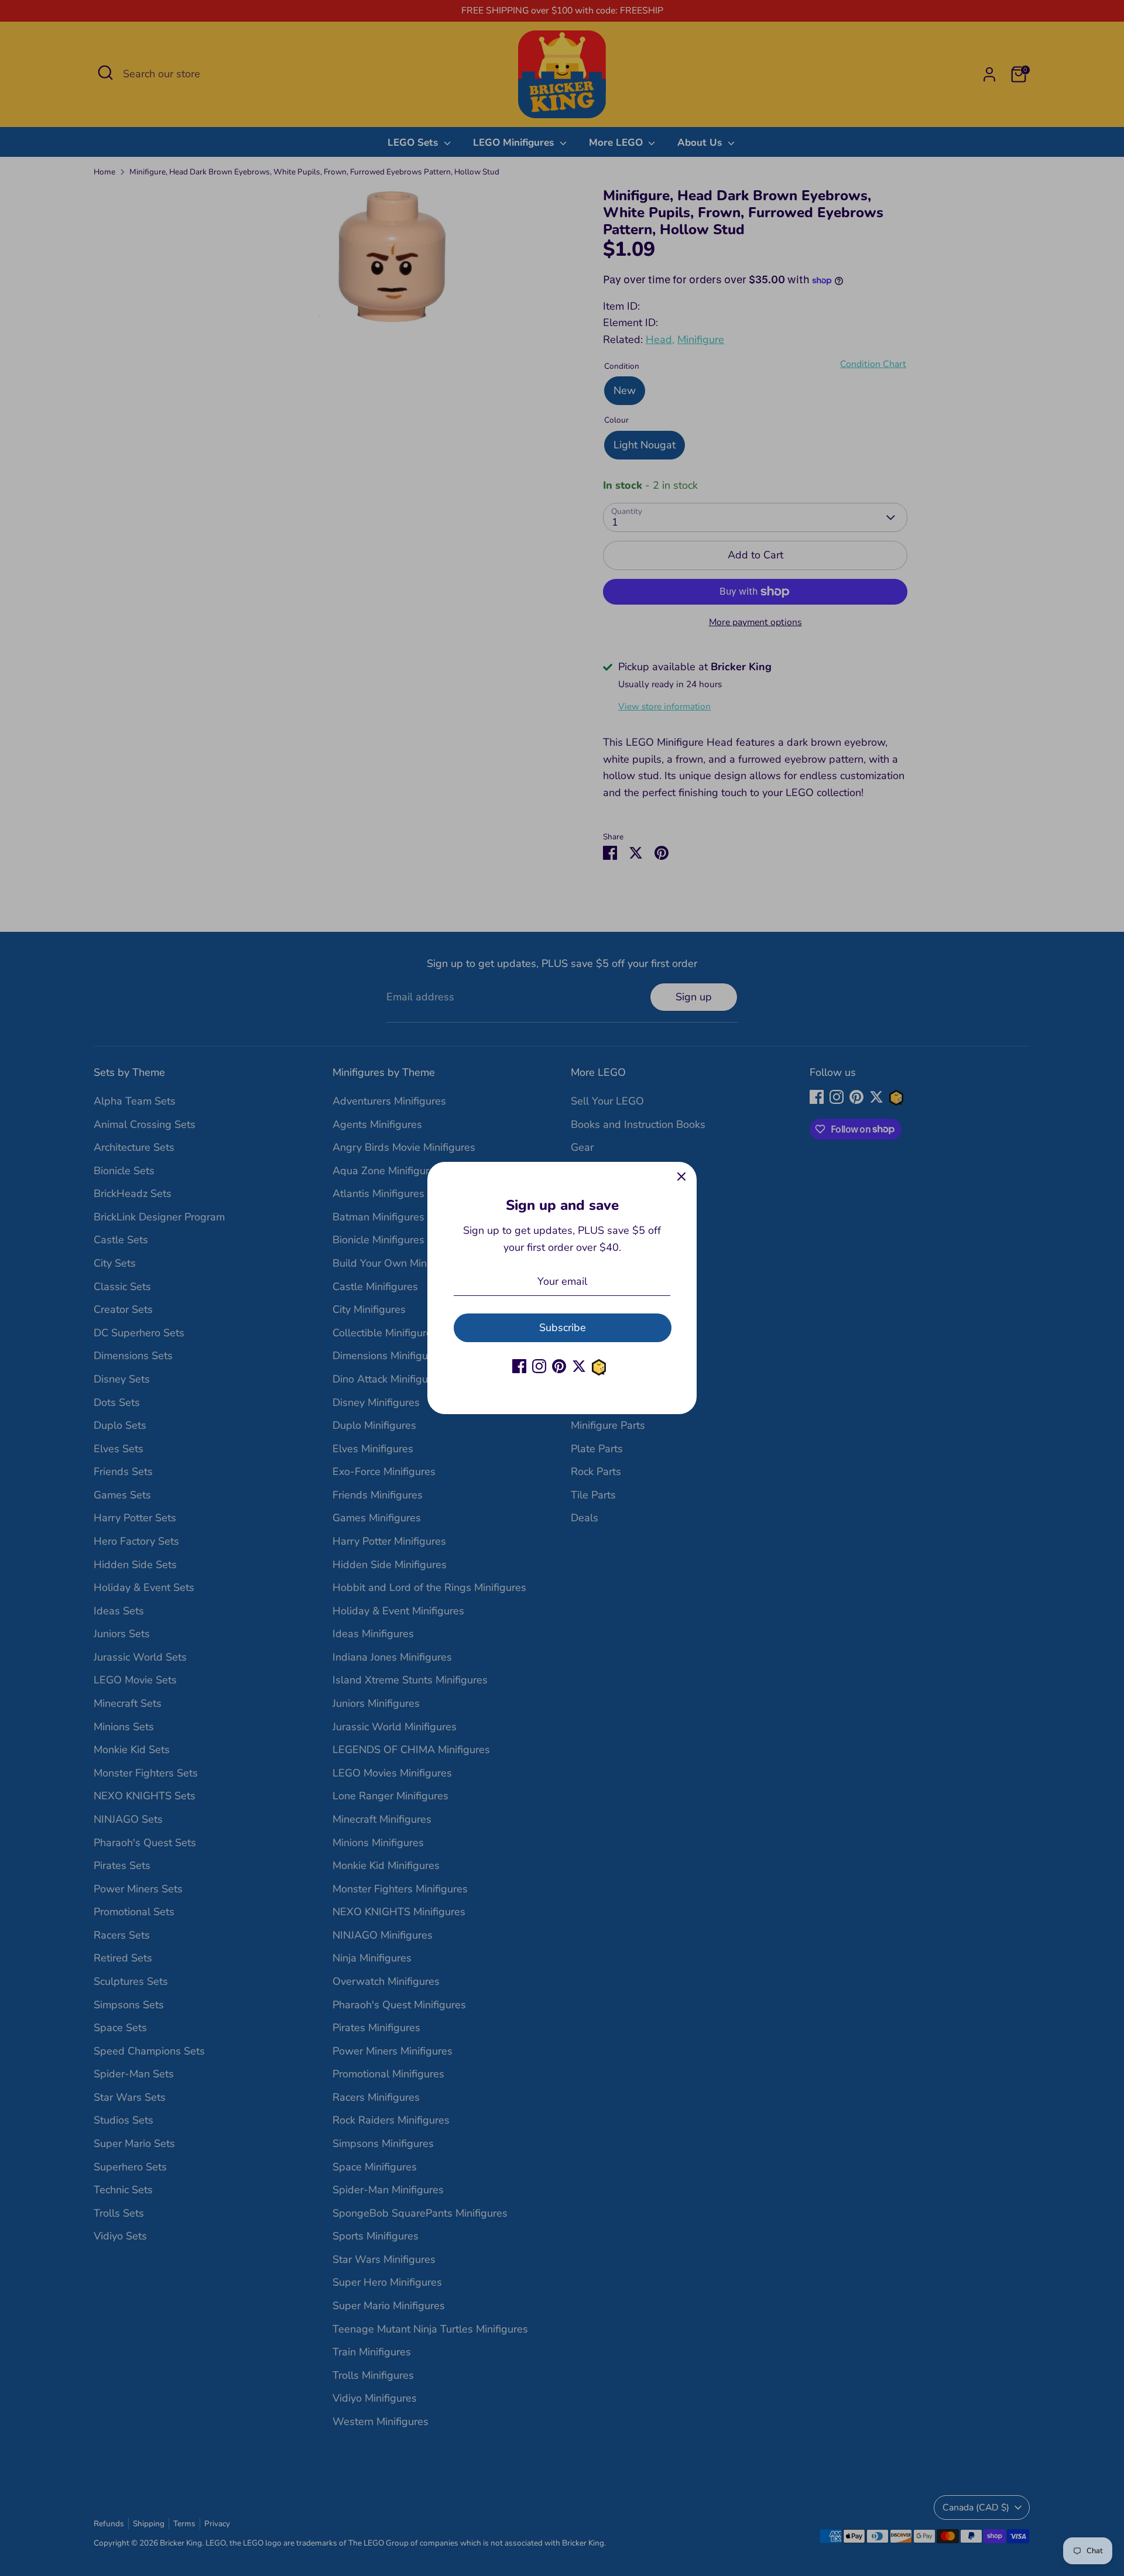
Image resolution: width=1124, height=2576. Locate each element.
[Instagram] (539, 1366)
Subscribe (563, 1328)
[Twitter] (579, 1366)
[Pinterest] (559, 1366)
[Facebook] (519, 1366)
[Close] (681, 1177)
